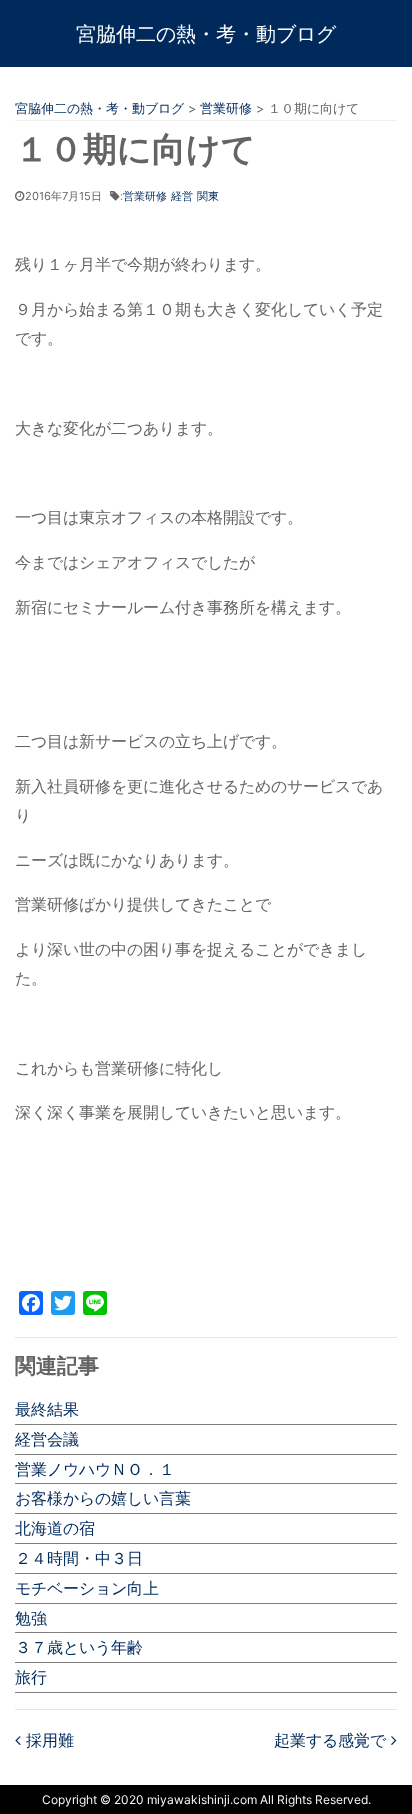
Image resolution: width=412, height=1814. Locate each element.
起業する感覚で (332, 1740)
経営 (182, 196)
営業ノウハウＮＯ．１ (95, 1469)
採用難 (47, 1740)
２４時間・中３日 (79, 1558)
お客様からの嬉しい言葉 (103, 1498)
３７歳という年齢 (79, 1647)
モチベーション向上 (87, 1588)
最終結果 (47, 1409)
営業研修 (145, 196)
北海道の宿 (55, 1528)
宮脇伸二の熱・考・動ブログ (206, 34)
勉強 (31, 1618)
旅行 (31, 1677)
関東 (208, 196)
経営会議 (47, 1439)
